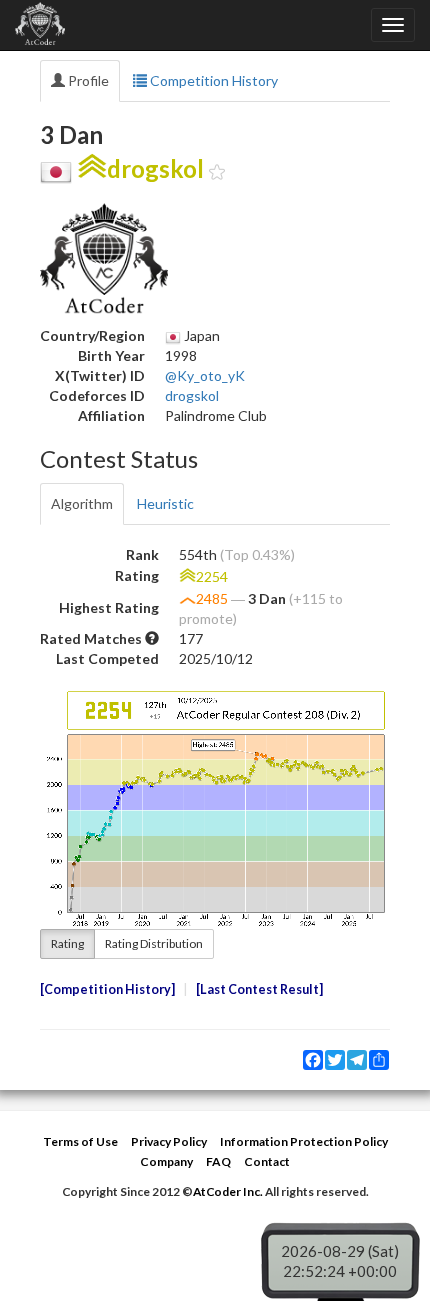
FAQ (218, 1161)
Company (166, 1161)
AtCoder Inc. (228, 1191)
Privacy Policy (169, 1141)
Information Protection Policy (304, 1141)
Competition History (212, 80)
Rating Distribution (154, 943)
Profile (87, 80)
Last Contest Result (259, 989)
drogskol (192, 395)
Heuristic (165, 503)
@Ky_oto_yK (205, 375)
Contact (267, 1161)
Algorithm (82, 503)
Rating (67, 943)
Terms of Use (80, 1141)
